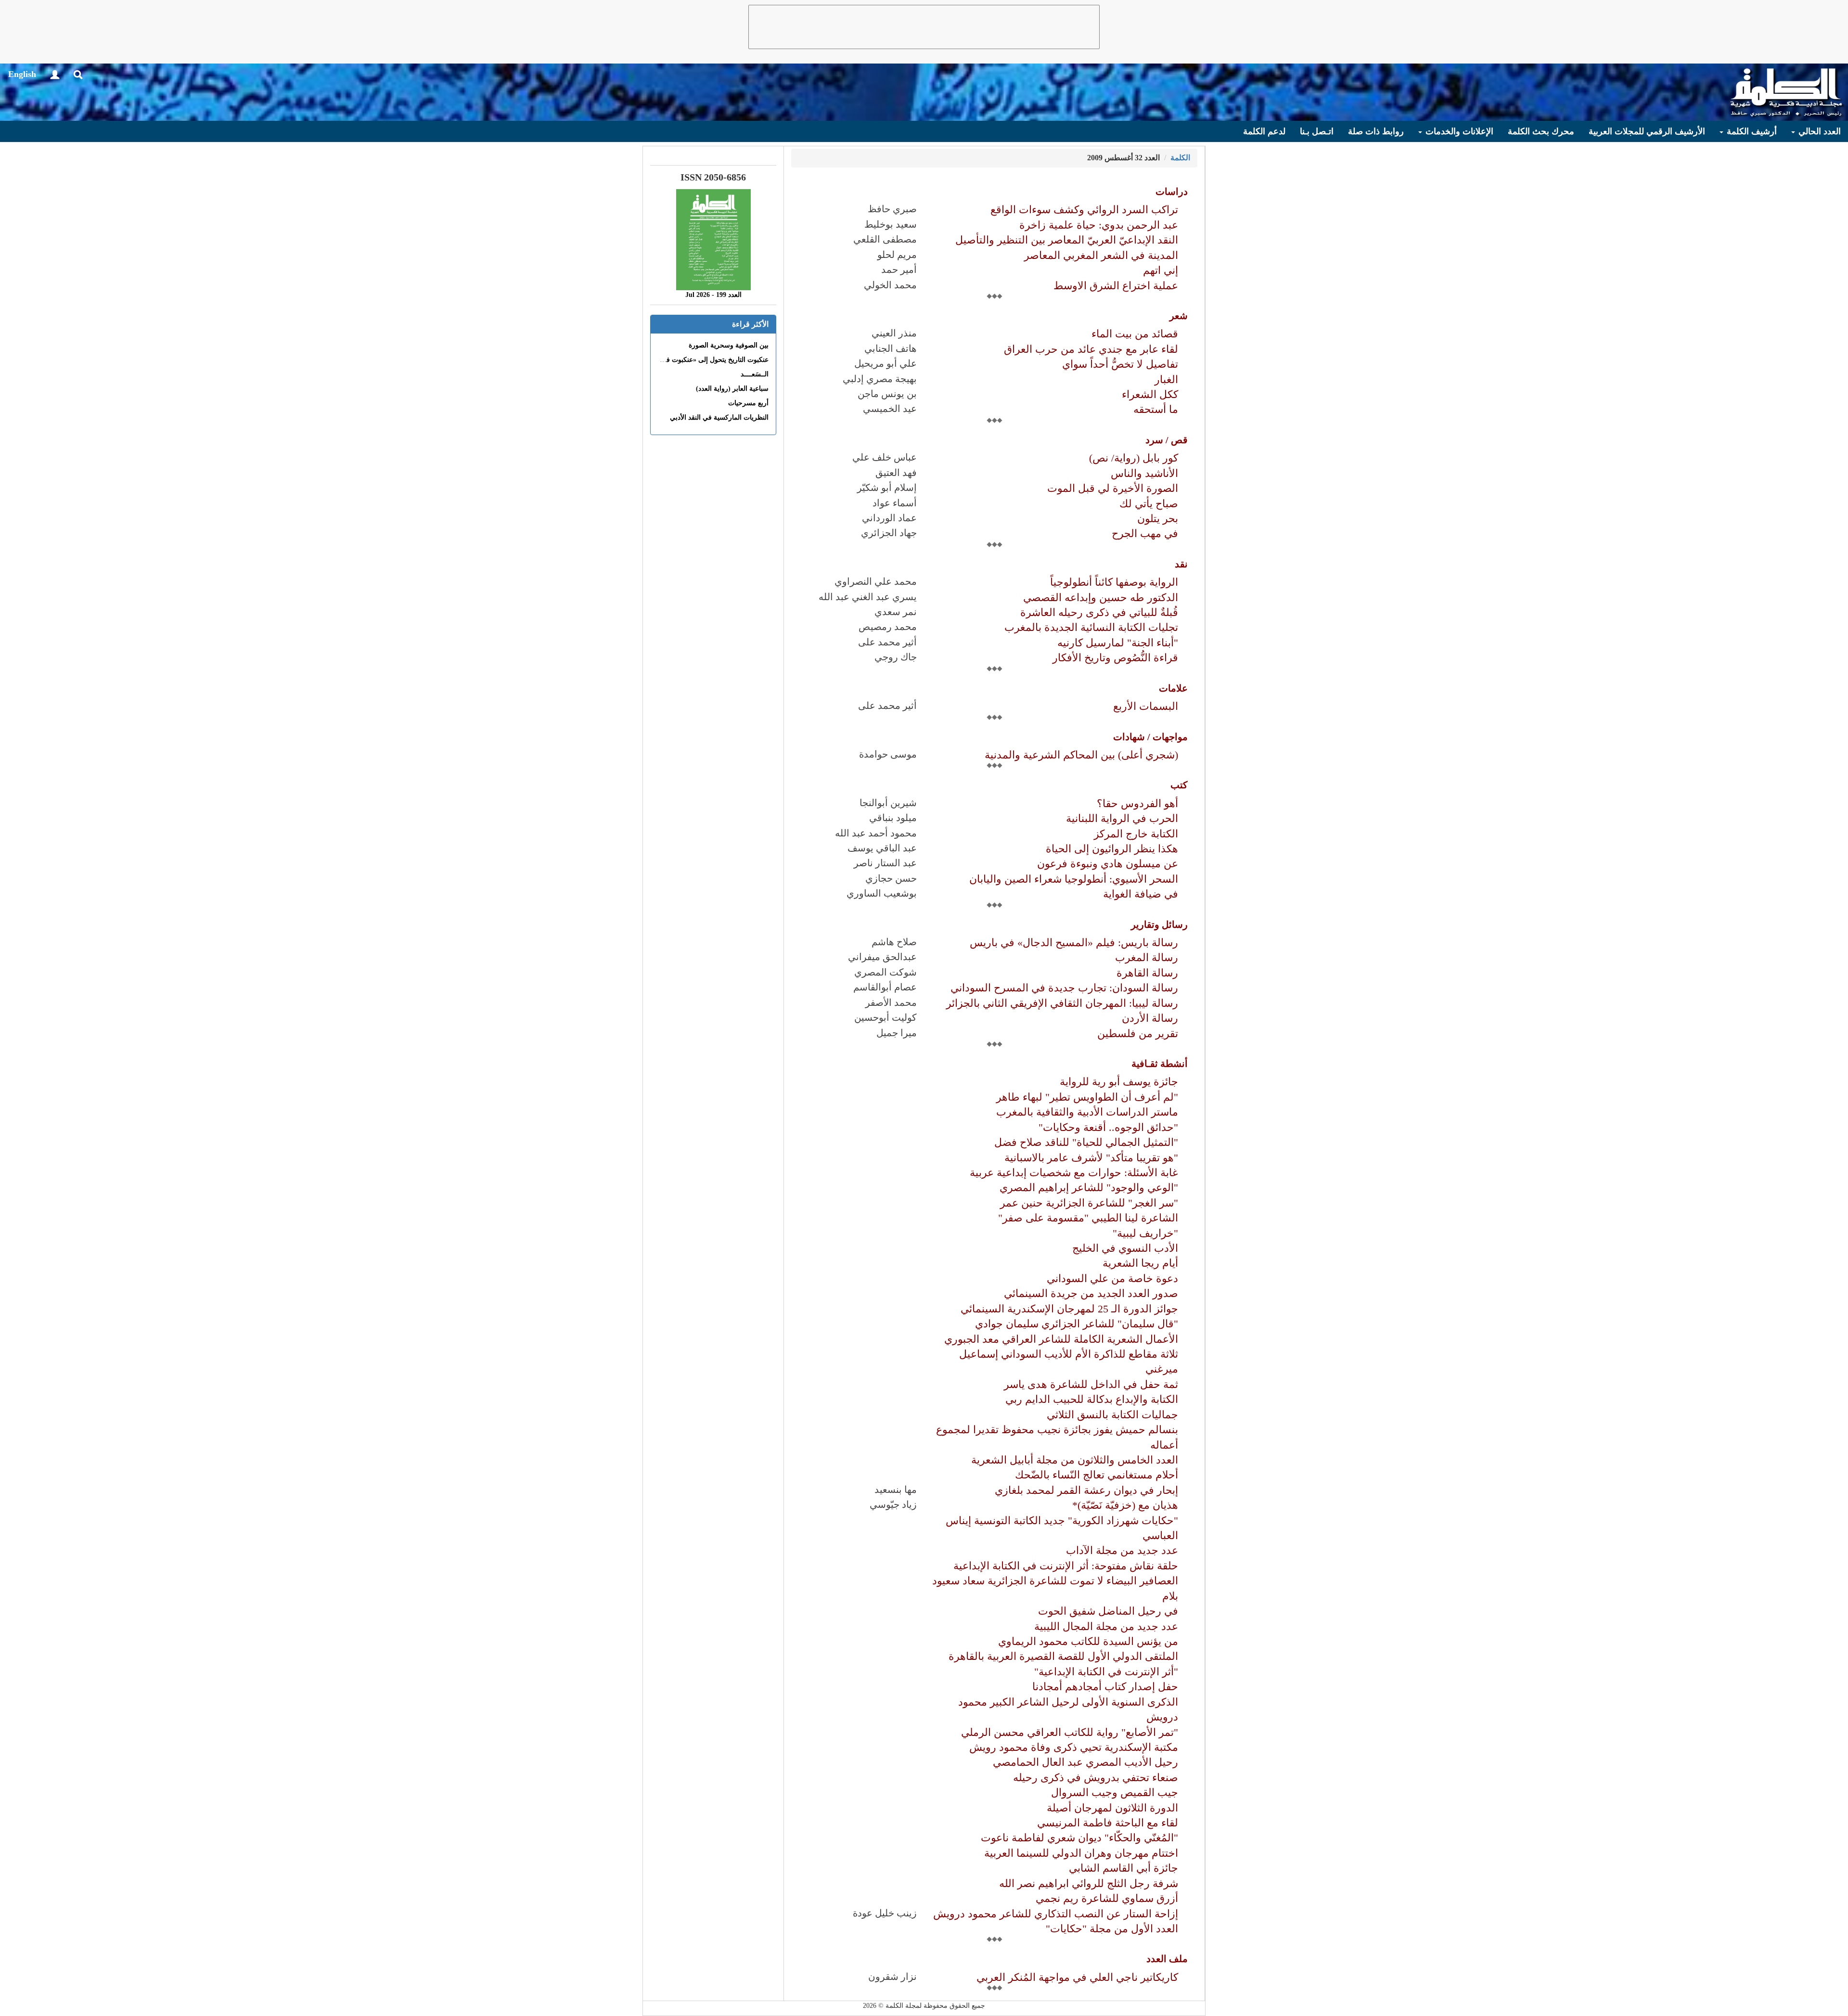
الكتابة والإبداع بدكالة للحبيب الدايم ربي (1092, 1399)
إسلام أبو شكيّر (887, 488)
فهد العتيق (896, 473)
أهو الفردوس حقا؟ (1137, 803)
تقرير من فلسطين (1138, 1034)
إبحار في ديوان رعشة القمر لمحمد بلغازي (1086, 1490)
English (22, 74)
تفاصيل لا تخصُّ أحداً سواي (1120, 364)
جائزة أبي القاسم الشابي (1123, 1868)
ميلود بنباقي (893, 818)
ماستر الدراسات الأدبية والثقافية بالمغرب (1087, 1112)
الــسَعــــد (755, 374)
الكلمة (1180, 158)
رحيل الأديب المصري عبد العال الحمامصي (1085, 1762)
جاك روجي (896, 657)
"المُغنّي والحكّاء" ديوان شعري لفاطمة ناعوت (1079, 1838)
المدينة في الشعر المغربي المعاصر (1101, 255)
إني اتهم (1161, 270)
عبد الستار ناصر (885, 863)
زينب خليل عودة (885, 1913)
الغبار (1166, 379)
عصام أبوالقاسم (885, 987)
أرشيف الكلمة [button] (1751, 131)
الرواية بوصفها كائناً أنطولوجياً (1114, 582)
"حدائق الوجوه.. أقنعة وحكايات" (1108, 1127)
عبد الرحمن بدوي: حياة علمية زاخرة (1099, 225)
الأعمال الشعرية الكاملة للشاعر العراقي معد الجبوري (1061, 1339)
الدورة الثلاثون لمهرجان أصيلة (1112, 1808)
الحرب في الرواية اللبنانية (1122, 818)
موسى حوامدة (888, 754)
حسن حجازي (891, 878)
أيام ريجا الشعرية (1140, 1263)
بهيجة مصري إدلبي (880, 379)
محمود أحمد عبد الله (876, 833)
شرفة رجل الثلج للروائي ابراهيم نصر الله (1089, 1883)
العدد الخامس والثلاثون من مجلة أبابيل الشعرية (1075, 1460)
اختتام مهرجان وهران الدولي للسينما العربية (1081, 1853)
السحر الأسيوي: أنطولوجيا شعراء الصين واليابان (1074, 879)
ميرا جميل (897, 1033)
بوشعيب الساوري (882, 893)
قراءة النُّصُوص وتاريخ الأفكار (1115, 658)
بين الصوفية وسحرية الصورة (729, 345)
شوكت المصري (885, 972)
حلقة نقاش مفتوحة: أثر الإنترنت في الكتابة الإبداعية (1066, 1566)
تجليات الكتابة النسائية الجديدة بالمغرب (1091, 627)
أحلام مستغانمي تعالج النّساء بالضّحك (1097, 1475)
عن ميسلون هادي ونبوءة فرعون (1108, 864)
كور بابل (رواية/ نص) (1134, 458)
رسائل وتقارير (1159, 925)
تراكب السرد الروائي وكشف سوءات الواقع (1084, 210)
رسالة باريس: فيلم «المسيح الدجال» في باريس (1074, 943)
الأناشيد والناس (1144, 473)
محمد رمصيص (888, 627)
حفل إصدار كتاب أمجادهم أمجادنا (1105, 1687)
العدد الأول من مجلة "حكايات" (1112, 1929)
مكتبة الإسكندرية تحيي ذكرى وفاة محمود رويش (1074, 1747)
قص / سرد (1167, 440)
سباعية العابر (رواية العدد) (732, 389)
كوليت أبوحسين (885, 1017)
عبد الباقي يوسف (882, 848)
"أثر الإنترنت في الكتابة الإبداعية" (1106, 1672)
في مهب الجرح (1145, 533)
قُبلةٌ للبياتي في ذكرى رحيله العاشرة (1099, 612)
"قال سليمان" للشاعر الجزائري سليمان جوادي (1077, 1324)
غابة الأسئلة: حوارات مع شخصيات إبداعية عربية (1074, 1173)
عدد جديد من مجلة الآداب (1122, 1550)
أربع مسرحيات (748, 403)
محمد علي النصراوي (876, 581)
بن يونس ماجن (887, 394)
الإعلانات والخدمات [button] (1458, 131)
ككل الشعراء (1150, 394)
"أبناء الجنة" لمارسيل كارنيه (1118, 643)
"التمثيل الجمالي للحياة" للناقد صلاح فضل (1086, 1142)
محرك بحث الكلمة (1541, 131)
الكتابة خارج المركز (1136, 834)
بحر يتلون (1158, 519)
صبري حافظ (892, 209)
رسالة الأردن (1150, 1018)
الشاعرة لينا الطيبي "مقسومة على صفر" (1088, 1218)
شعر (1179, 316)
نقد (1181, 564)
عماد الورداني (889, 518)
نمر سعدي (896, 612)
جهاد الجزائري (889, 533)
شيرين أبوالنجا (888, 803)
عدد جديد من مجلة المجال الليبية (1106, 1626)
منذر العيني (894, 333)
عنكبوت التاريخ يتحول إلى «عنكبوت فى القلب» (704, 360)
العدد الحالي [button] (1818, 131)
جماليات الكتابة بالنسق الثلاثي (1112, 1415)
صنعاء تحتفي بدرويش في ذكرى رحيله (1096, 1778)
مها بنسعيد (896, 1490)
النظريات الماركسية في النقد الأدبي (719, 417)
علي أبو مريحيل (885, 363)
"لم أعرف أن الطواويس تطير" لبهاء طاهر (1087, 1097)
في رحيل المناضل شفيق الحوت (1108, 1611)
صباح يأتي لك (1149, 504)
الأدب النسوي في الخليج (1125, 1248)
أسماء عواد (895, 503)
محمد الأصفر (891, 1002)
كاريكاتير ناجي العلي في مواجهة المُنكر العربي (1077, 1977)
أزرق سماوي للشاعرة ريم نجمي (1107, 1898)
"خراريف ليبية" (1145, 1233)
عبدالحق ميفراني (882, 957)
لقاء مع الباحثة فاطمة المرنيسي (1108, 1823)
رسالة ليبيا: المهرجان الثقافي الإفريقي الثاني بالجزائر (1062, 1003)
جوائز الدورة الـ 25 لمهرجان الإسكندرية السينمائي (1069, 1309)
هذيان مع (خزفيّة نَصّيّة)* (1125, 1505)
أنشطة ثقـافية (1160, 1064)
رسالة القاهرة (1147, 973)
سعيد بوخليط (891, 224)
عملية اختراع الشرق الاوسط (1116, 286)
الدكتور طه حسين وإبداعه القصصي (1101, 597)
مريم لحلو (897, 255)
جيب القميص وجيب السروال (1115, 1792)
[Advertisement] (924, 27)
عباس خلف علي (885, 457)
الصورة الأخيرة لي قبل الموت (1113, 488)
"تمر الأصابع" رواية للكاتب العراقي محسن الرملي (1070, 1732)
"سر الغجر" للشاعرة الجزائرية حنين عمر (1089, 1203)
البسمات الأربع (1146, 706)
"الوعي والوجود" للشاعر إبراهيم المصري (1089, 1188)
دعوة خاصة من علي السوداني (1112, 1278)
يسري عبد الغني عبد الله (868, 597)
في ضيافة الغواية (1141, 894)
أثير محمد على (887, 642)
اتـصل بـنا (1317, 131)
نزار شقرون (892, 1977)
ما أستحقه (1156, 409)
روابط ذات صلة (1376, 131)
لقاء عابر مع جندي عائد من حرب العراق (1091, 349)
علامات (1173, 688)
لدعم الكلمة (1264, 131)
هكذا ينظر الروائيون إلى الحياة (1112, 849)
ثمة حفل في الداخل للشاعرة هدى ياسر (1091, 1384)
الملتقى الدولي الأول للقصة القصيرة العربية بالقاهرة (1063, 1656)
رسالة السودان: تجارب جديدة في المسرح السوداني (1064, 988)
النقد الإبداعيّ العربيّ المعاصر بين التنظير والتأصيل (1067, 240)
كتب (1179, 785)
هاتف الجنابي (891, 348)
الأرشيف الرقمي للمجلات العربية (1647, 131)
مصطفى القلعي (885, 239)
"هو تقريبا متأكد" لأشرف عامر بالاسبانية (1091, 1158)
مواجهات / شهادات (1150, 737)
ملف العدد (1167, 1959)
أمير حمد (899, 270)
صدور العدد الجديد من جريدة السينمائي (1091, 1293)
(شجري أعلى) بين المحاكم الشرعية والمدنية (1081, 755)
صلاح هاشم (894, 942)
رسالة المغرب (1147, 957)
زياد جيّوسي (893, 1504)
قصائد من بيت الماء (1135, 334)
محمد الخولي (890, 285)
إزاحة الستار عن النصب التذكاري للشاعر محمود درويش (1056, 1914)
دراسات (1172, 192)
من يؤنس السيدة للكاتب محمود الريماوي (1088, 1641)
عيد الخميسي (890, 409)
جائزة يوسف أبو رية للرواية (1119, 1082)
